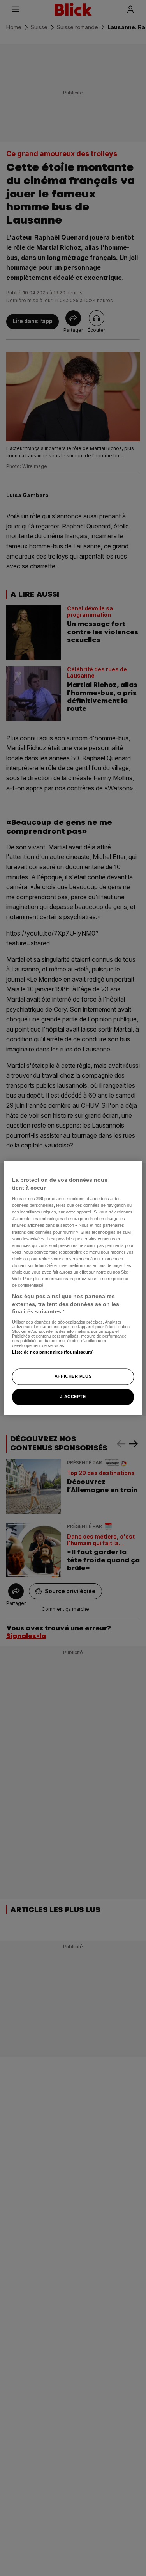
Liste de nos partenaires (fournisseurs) (53, 1352)
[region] (73, 1288)
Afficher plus (73, 1377)
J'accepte (73, 1397)
